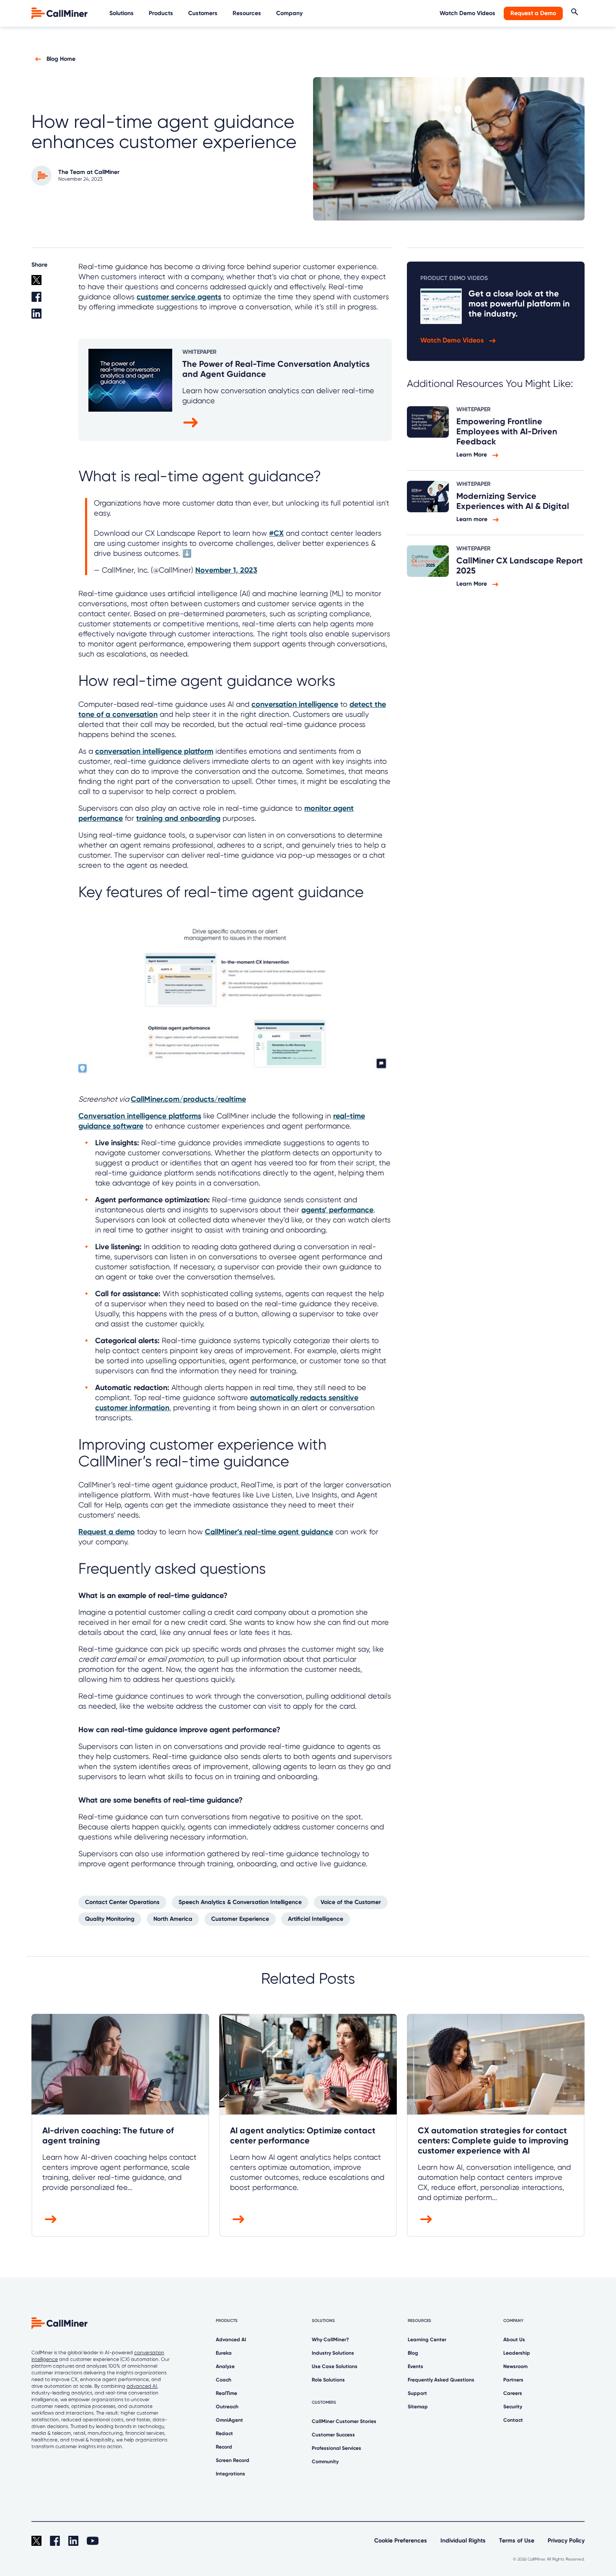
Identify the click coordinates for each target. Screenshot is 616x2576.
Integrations (230, 2474)
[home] (60, 13)
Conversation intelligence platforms (140, 1116)
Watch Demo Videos (467, 13)
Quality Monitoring (110, 1919)
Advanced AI (231, 2340)
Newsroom (515, 2366)
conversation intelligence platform (154, 751)
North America (173, 1919)
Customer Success (333, 2435)
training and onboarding (178, 818)
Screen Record (233, 2460)
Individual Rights (463, 2541)
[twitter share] (50, 283)
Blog (413, 2353)
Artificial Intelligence (316, 1919)
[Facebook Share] (50, 300)
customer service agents (179, 297)
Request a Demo (533, 13)
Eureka (224, 2353)
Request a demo (107, 1532)
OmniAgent (229, 2420)
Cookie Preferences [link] (401, 2541)
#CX (276, 533)
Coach (224, 2380)
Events (415, 2366)
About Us (514, 2340)
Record (224, 2447)
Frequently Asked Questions (441, 2380)
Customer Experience (240, 1919)
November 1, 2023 (226, 570)
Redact (224, 2433)
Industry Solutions (333, 2353)
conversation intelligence (295, 704)
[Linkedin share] (50, 317)
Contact (513, 2420)
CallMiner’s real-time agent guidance (269, 1532)
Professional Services (336, 2448)
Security (513, 2407)
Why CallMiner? (330, 2340)
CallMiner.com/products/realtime (188, 1099)
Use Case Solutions (335, 2366)
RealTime (226, 2393)
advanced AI (142, 2386)
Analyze (225, 2366)
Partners (513, 2380)
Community (325, 2462)
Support (417, 2393)
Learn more (473, 519)
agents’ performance (337, 1210)
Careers (513, 2393)
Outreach (227, 2407)
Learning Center (427, 2340)
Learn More (472, 455)
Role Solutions (328, 2380)
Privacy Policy (566, 2541)
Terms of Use (517, 2541)
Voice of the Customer (351, 1902)
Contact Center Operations (122, 1902)
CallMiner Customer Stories (344, 2421)
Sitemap (418, 2407)
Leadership (517, 2353)
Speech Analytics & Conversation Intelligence (240, 1902)
